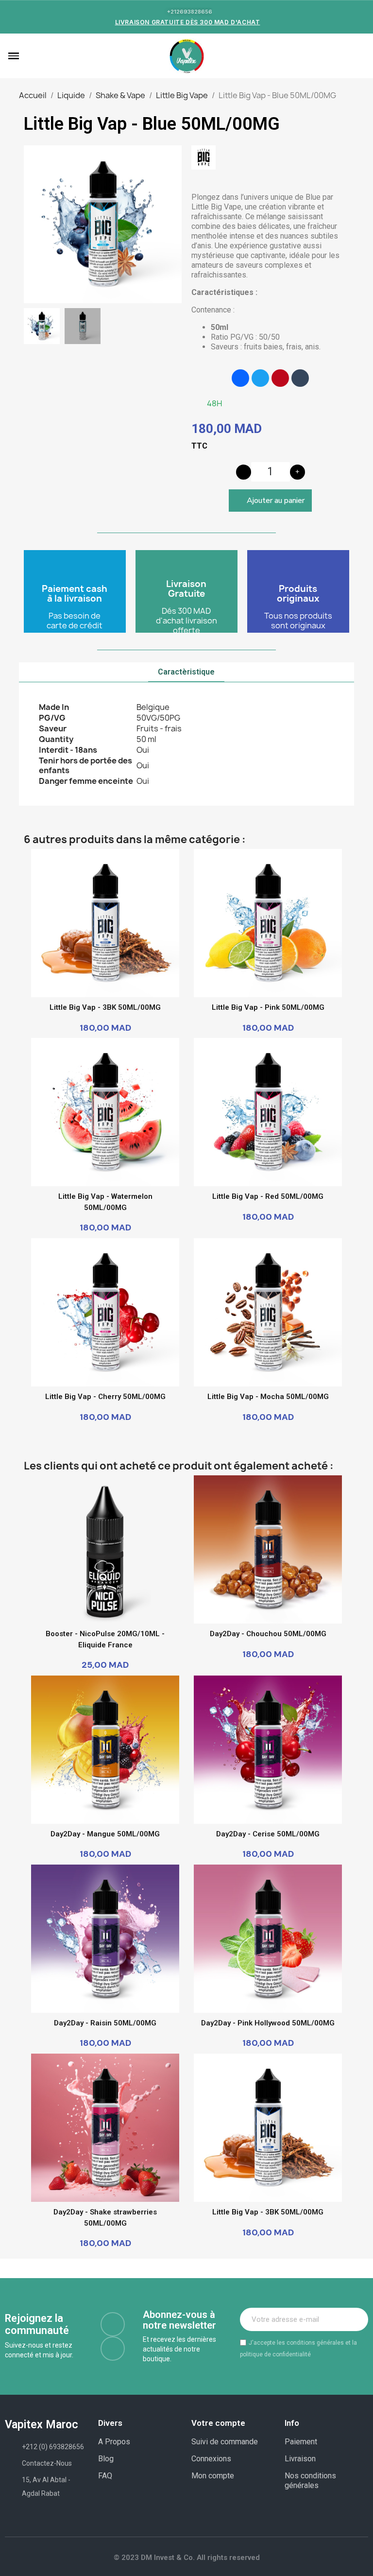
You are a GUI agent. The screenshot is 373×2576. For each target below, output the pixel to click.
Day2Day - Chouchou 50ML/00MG (268, 1634)
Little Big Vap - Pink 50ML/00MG (268, 1007)
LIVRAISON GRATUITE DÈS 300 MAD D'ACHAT (188, 22)
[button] (28, 56)
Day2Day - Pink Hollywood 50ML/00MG (268, 2023)
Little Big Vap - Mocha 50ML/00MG (268, 1397)
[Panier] (359, 56)
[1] (356, 2319)
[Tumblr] (300, 378)
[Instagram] (113, 2349)
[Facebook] (240, 378)
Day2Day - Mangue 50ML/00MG (105, 1834)
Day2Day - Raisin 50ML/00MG (105, 2023)
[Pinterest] (280, 378)
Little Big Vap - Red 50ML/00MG (268, 1196)
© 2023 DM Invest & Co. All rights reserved (187, 2558)
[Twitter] (260, 378)
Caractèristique (186, 672)
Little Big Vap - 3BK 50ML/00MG (105, 1007)
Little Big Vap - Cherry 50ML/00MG (105, 1397)
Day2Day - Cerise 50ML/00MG (268, 1834)
